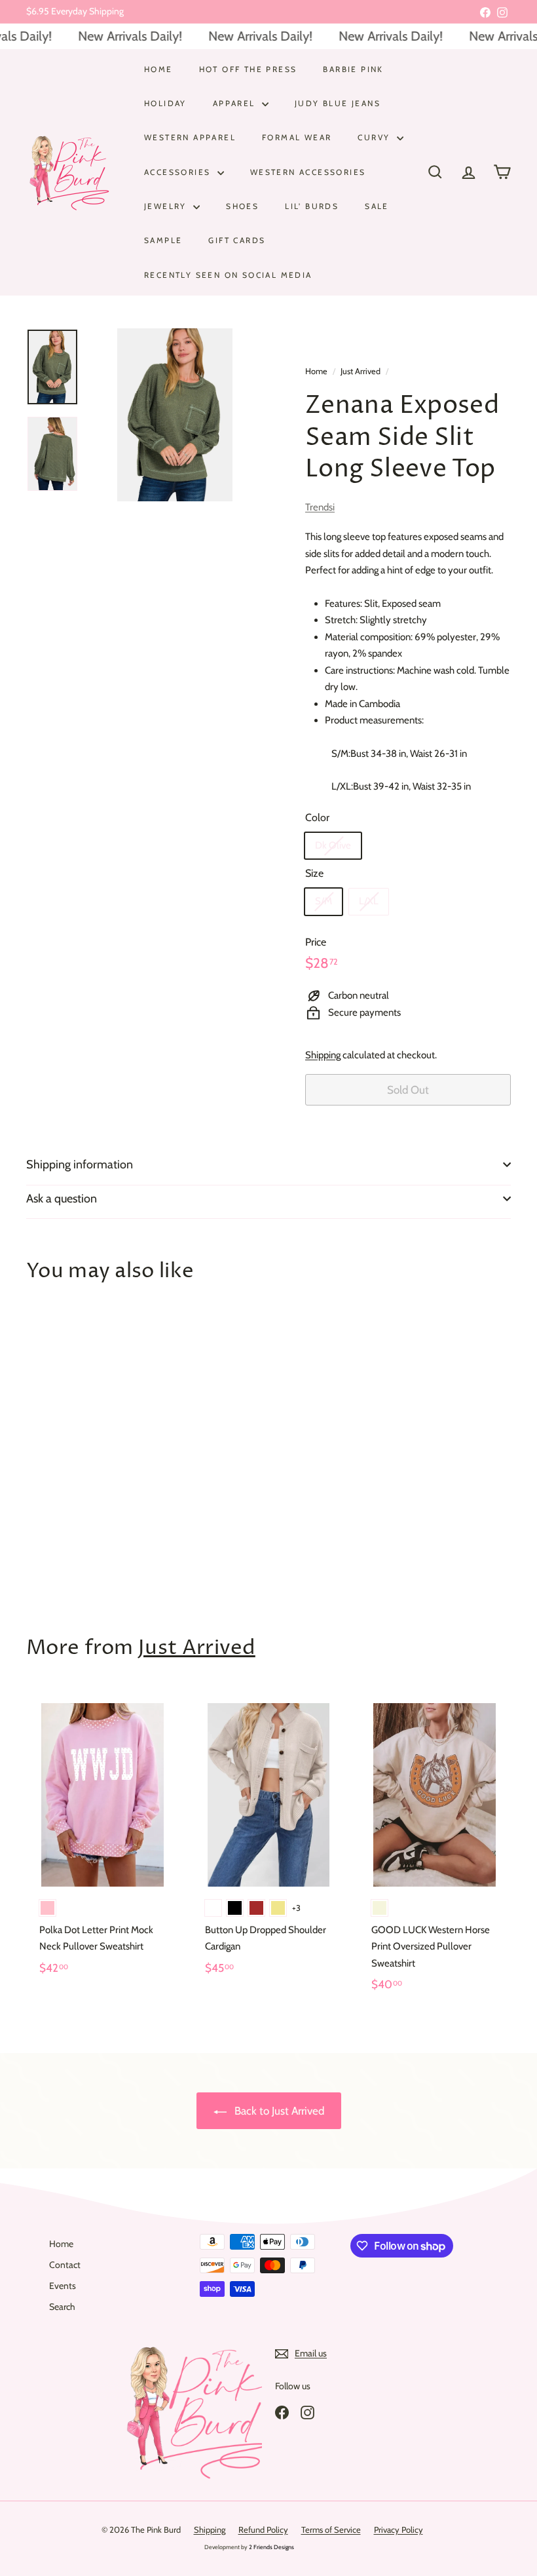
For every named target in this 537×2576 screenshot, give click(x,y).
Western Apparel (190, 137)
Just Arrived (361, 371)
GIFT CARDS (237, 240)
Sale (377, 206)
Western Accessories (308, 172)
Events (63, 2286)
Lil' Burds (312, 206)
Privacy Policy (398, 2529)
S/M (324, 901)
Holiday (165, 103)
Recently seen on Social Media (228, 275)
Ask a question (62, 1199)
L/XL (369, 901)
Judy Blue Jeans (338, 103)
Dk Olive (333, 845)
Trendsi (320, 507)
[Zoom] (175, 415)
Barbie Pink (353, 69)
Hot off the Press (248, 69)
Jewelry (167, 206)
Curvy (375, 137)
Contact (65, 2265)
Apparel (236, 103)
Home (158, 69)
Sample (163, 240)
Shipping (323, 1055)
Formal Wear (297, 137)
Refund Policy (263, 2529)
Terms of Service (331, 2529)
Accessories (179, 172)
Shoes (242, 206)
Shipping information (80, 1164)
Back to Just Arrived (278, 2111)
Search (62, 2307)
